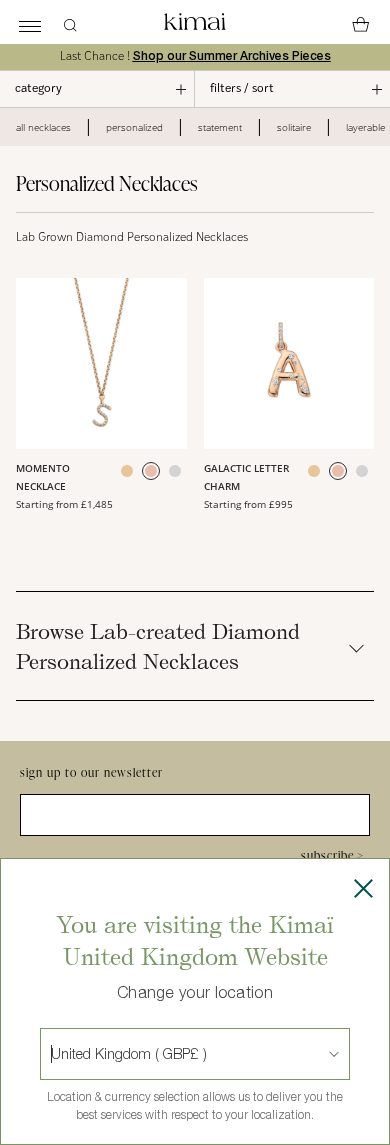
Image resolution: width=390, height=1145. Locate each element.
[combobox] (53, 1054)
